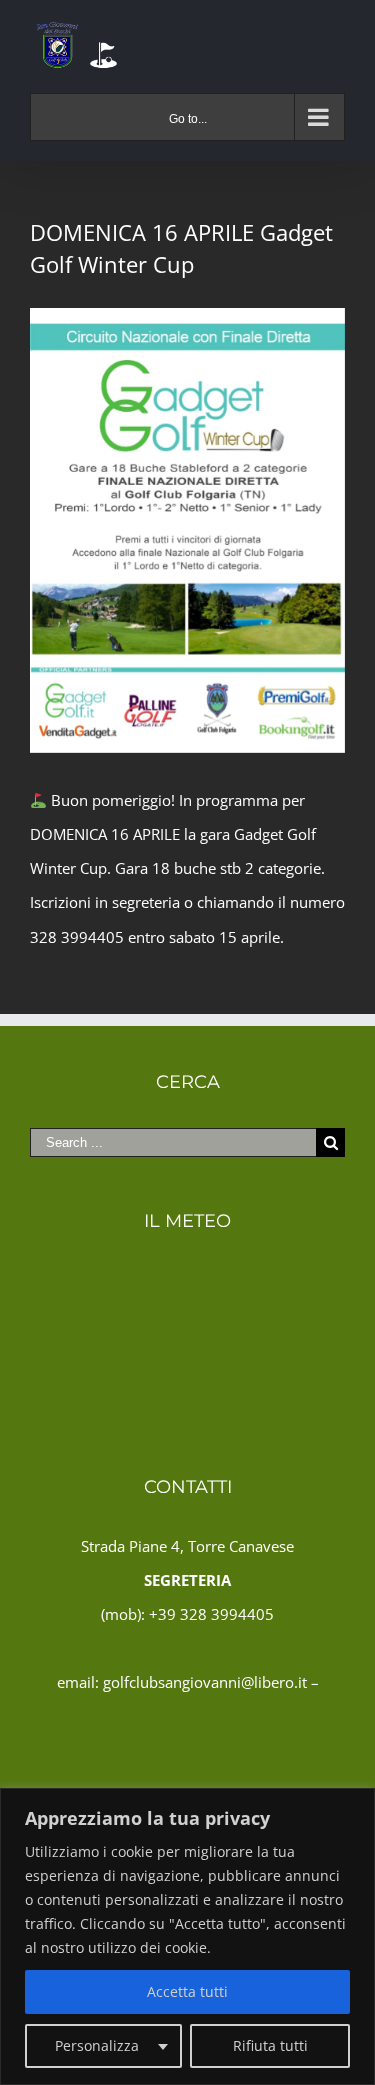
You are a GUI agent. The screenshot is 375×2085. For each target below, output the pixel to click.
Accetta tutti (187, 1991)
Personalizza (97, 2045)
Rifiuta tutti (270, 2045)
